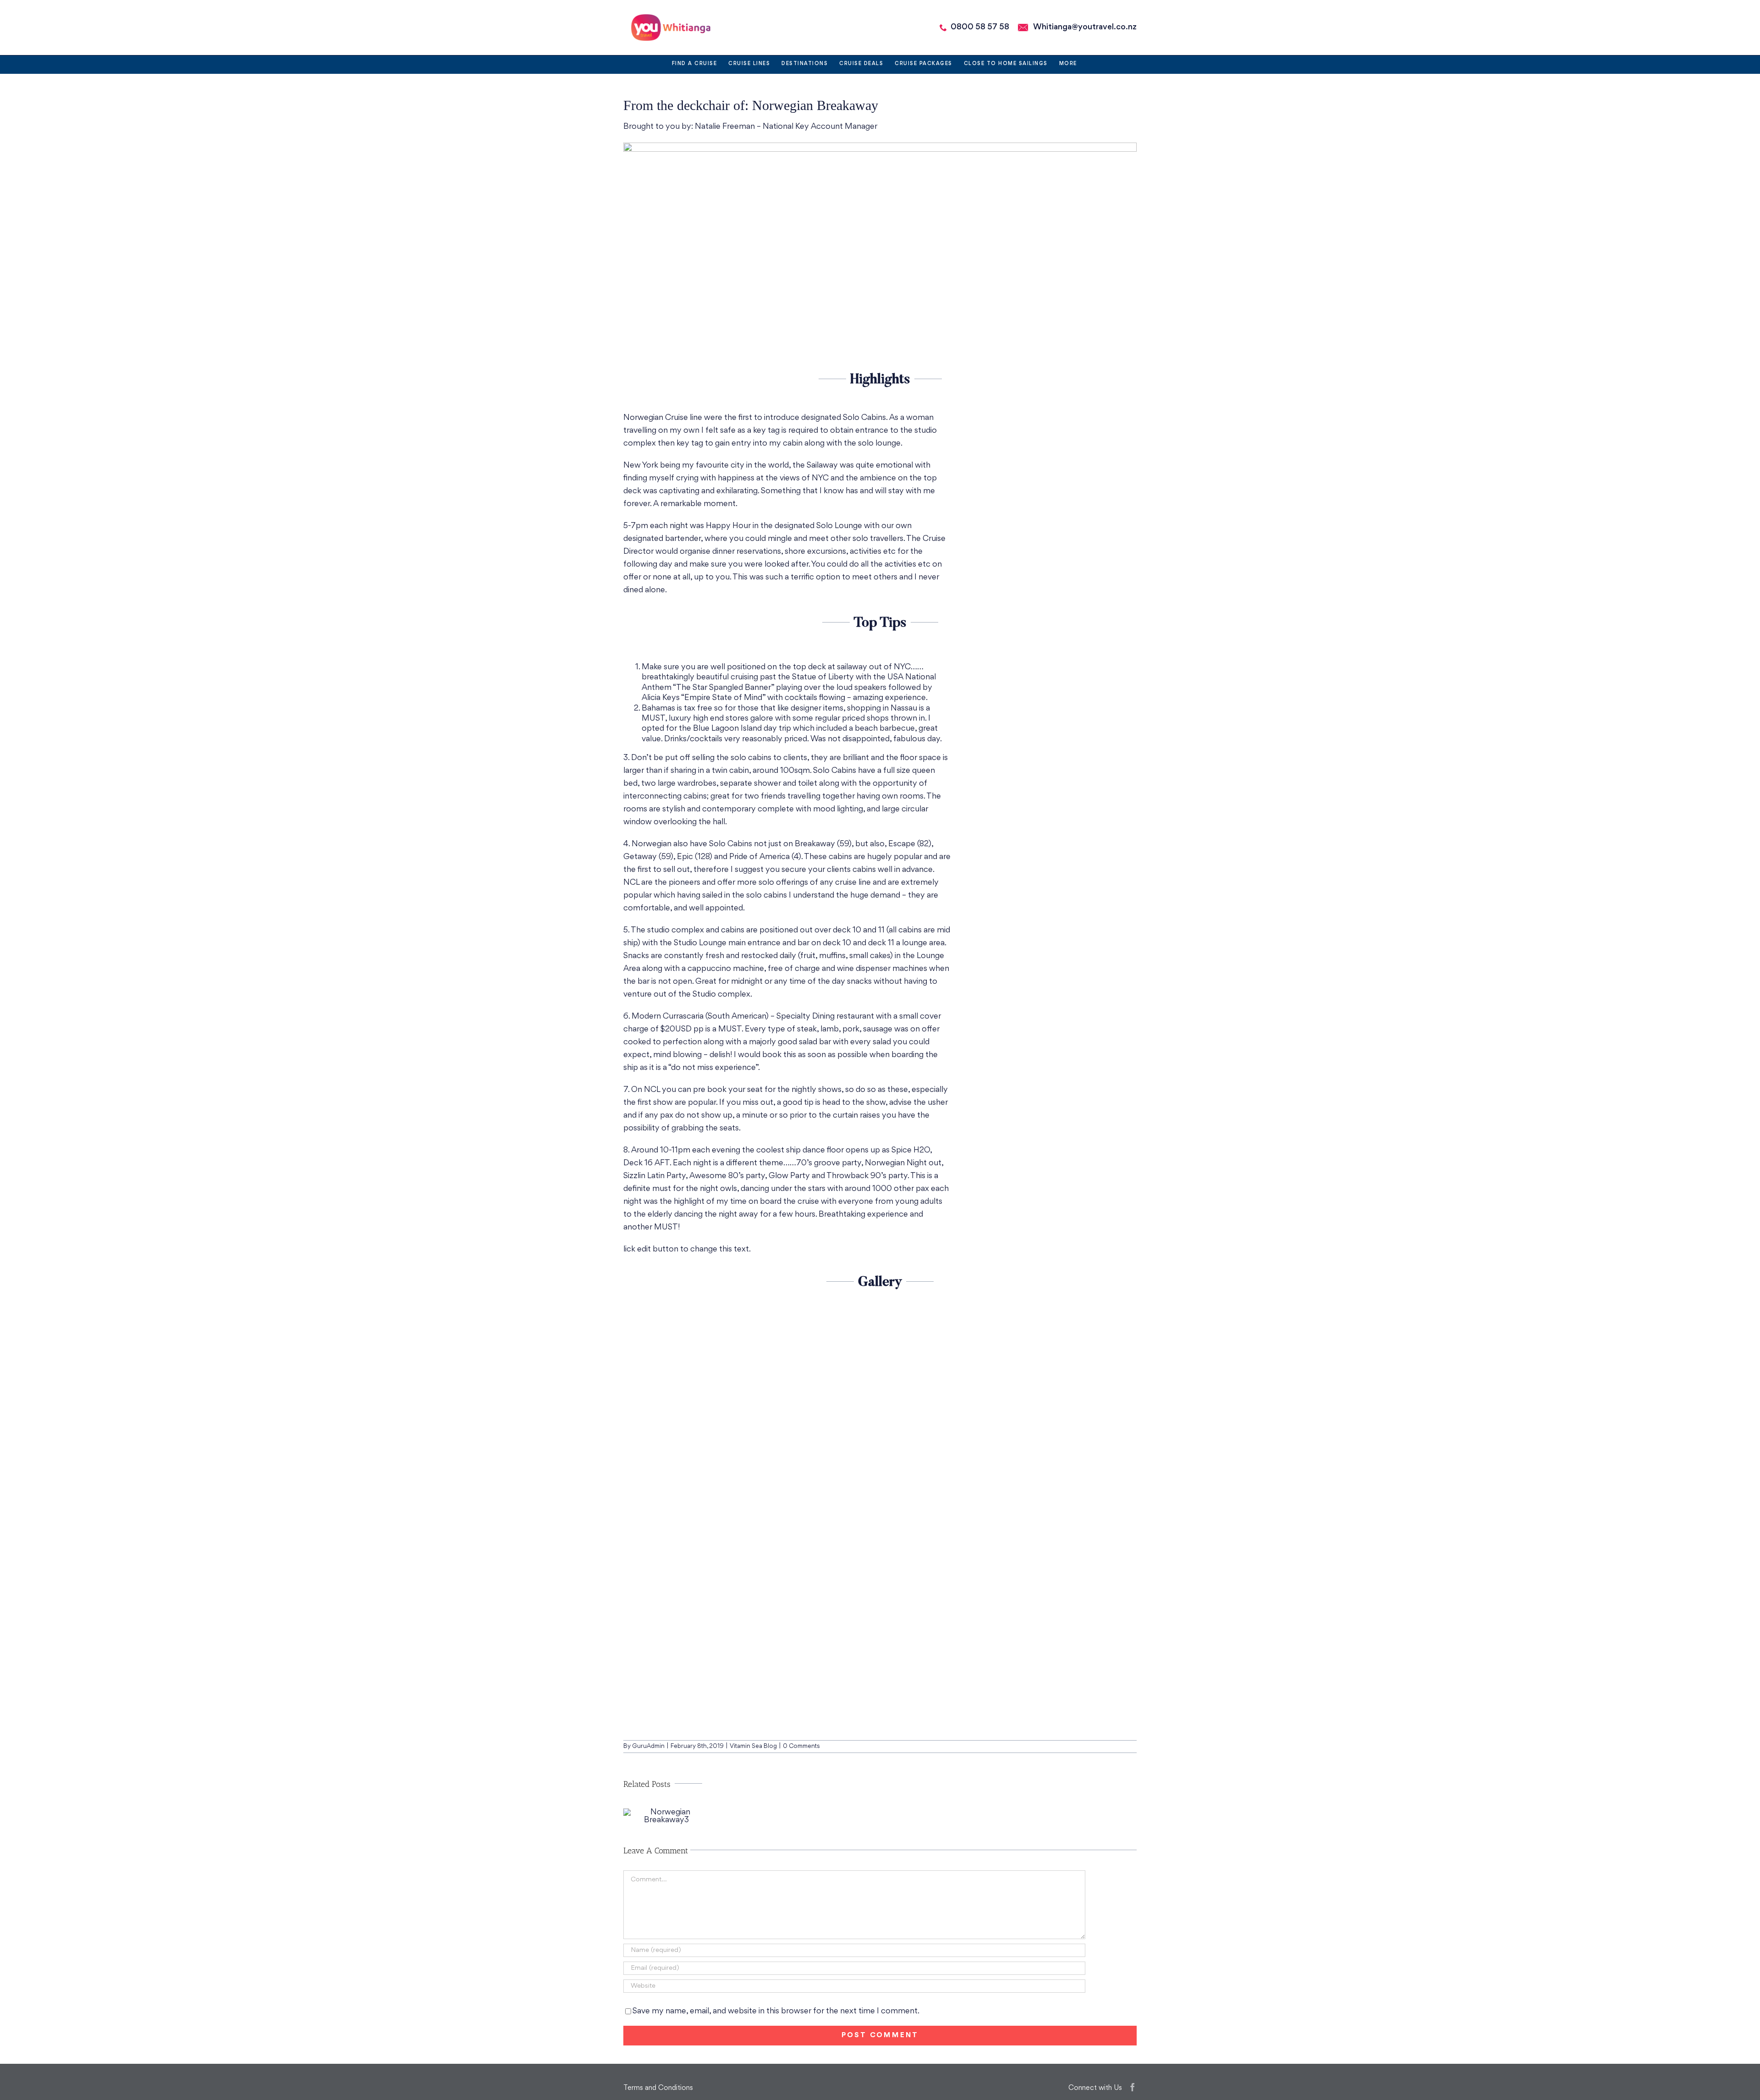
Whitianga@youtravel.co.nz (1085, 27)
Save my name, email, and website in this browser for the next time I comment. (776, 2011)
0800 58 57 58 (980, 27)
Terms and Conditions (658, 2088)
